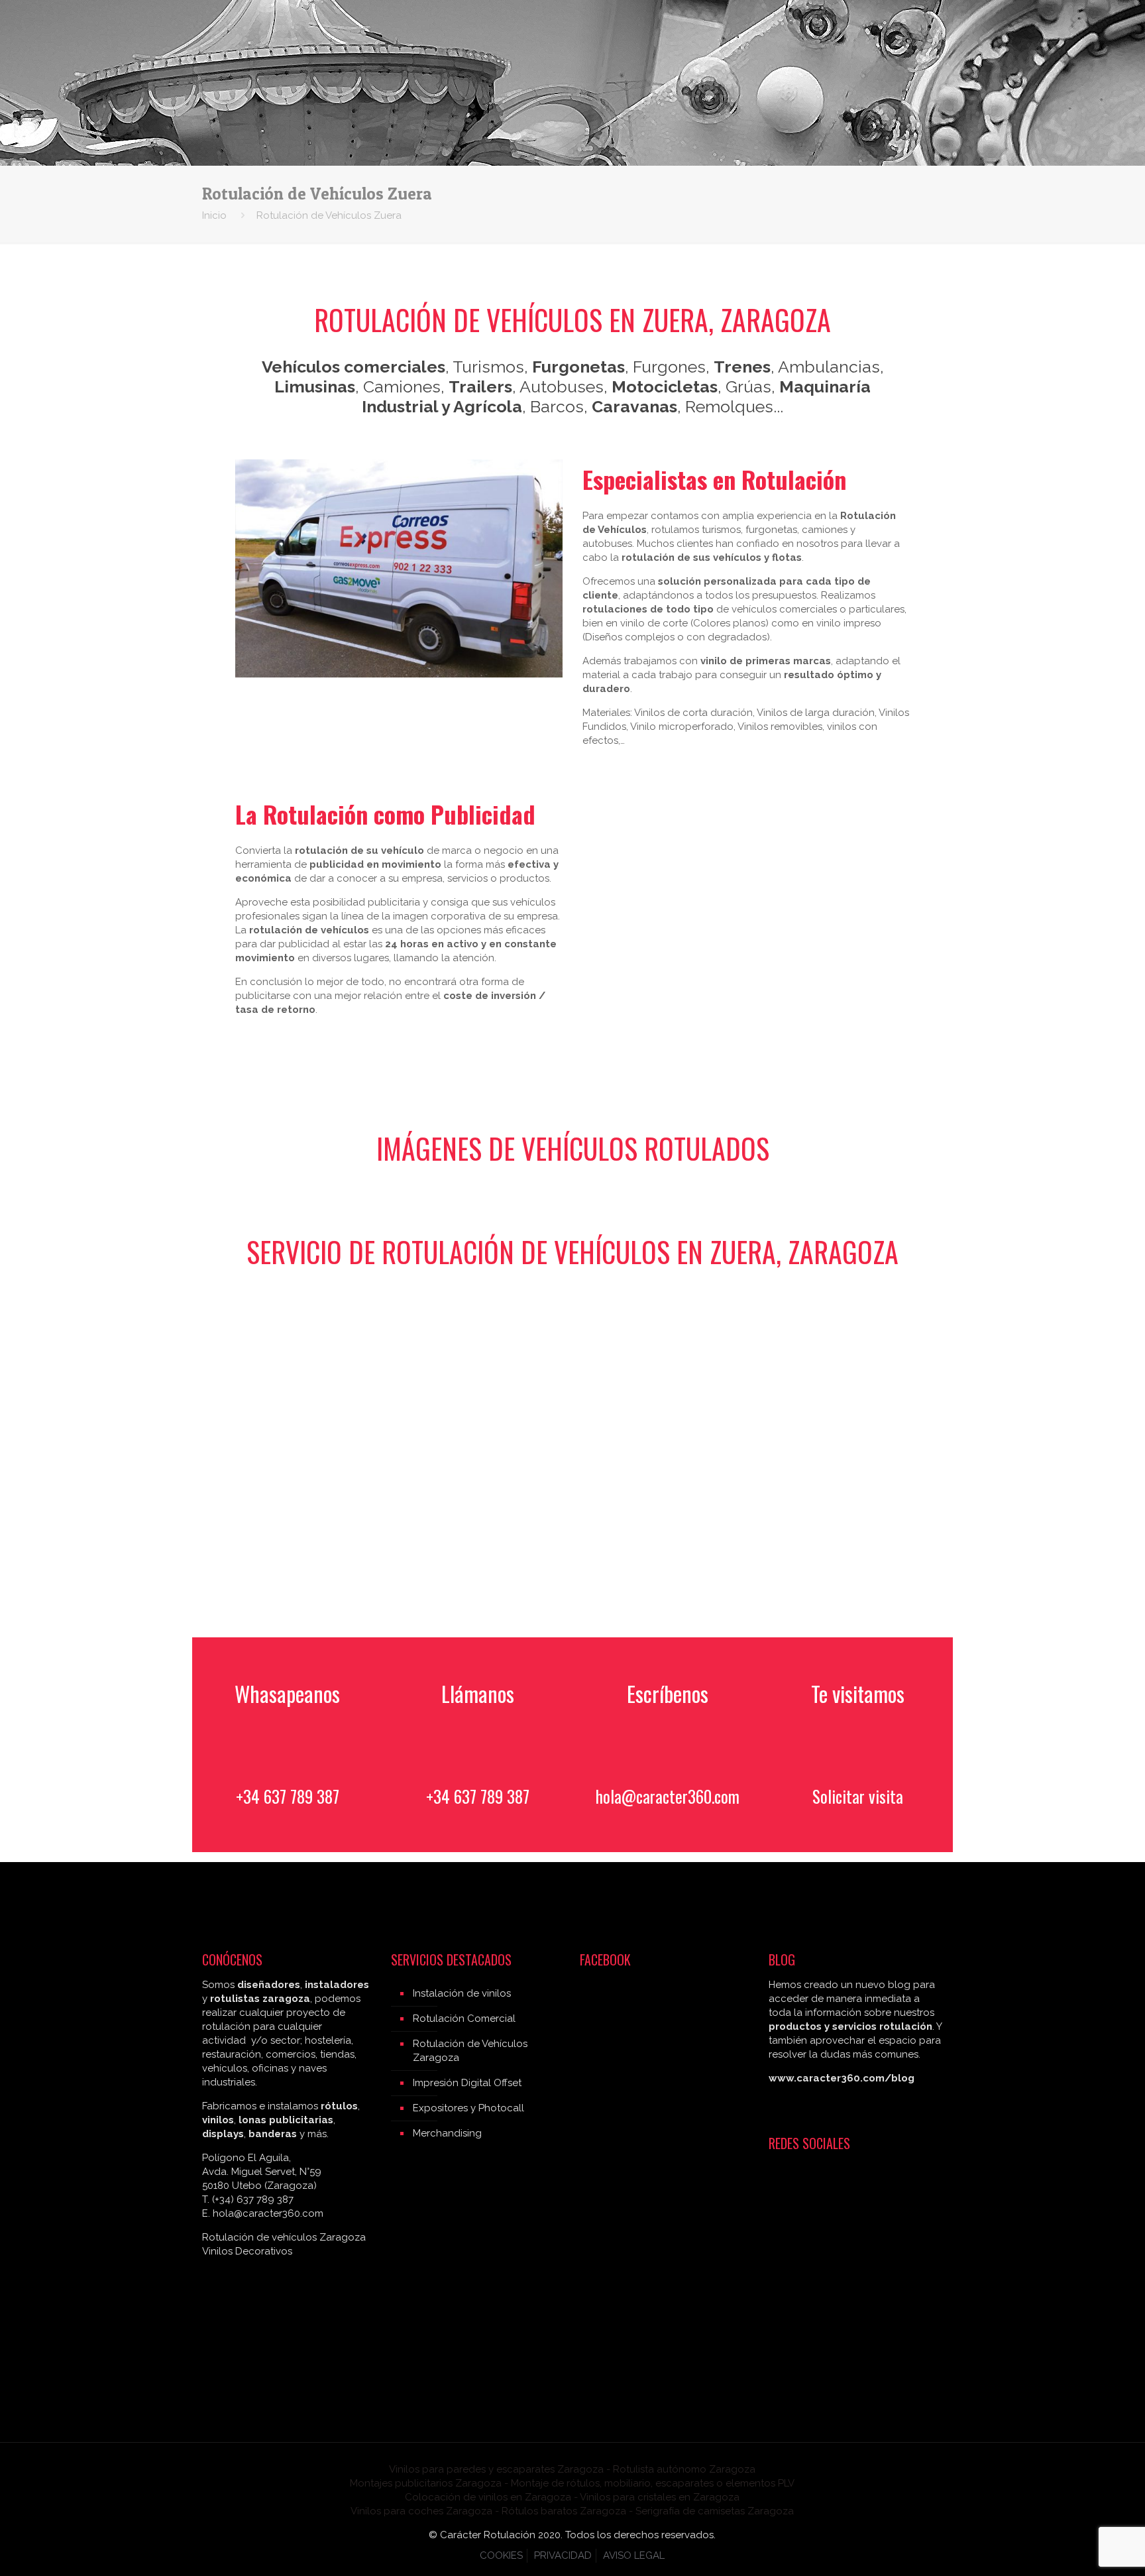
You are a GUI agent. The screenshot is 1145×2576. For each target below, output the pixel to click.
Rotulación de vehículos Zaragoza (284, 2237)
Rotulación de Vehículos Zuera (329, 215)
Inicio (214, 215)
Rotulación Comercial (464, 2019)
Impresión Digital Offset (467, 2083)
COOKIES (501, 2555)
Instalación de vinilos (462, 1993)
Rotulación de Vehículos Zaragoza (470, 2051)
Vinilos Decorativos (247, 2251)
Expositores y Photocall (468, 2108)
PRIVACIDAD (563, 2555)
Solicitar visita (858, 1796)
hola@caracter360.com (668, 1796)
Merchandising (447, 2133)
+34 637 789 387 (288, 1796)
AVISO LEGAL (634, 2555)
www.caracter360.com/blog (842, 2078)
